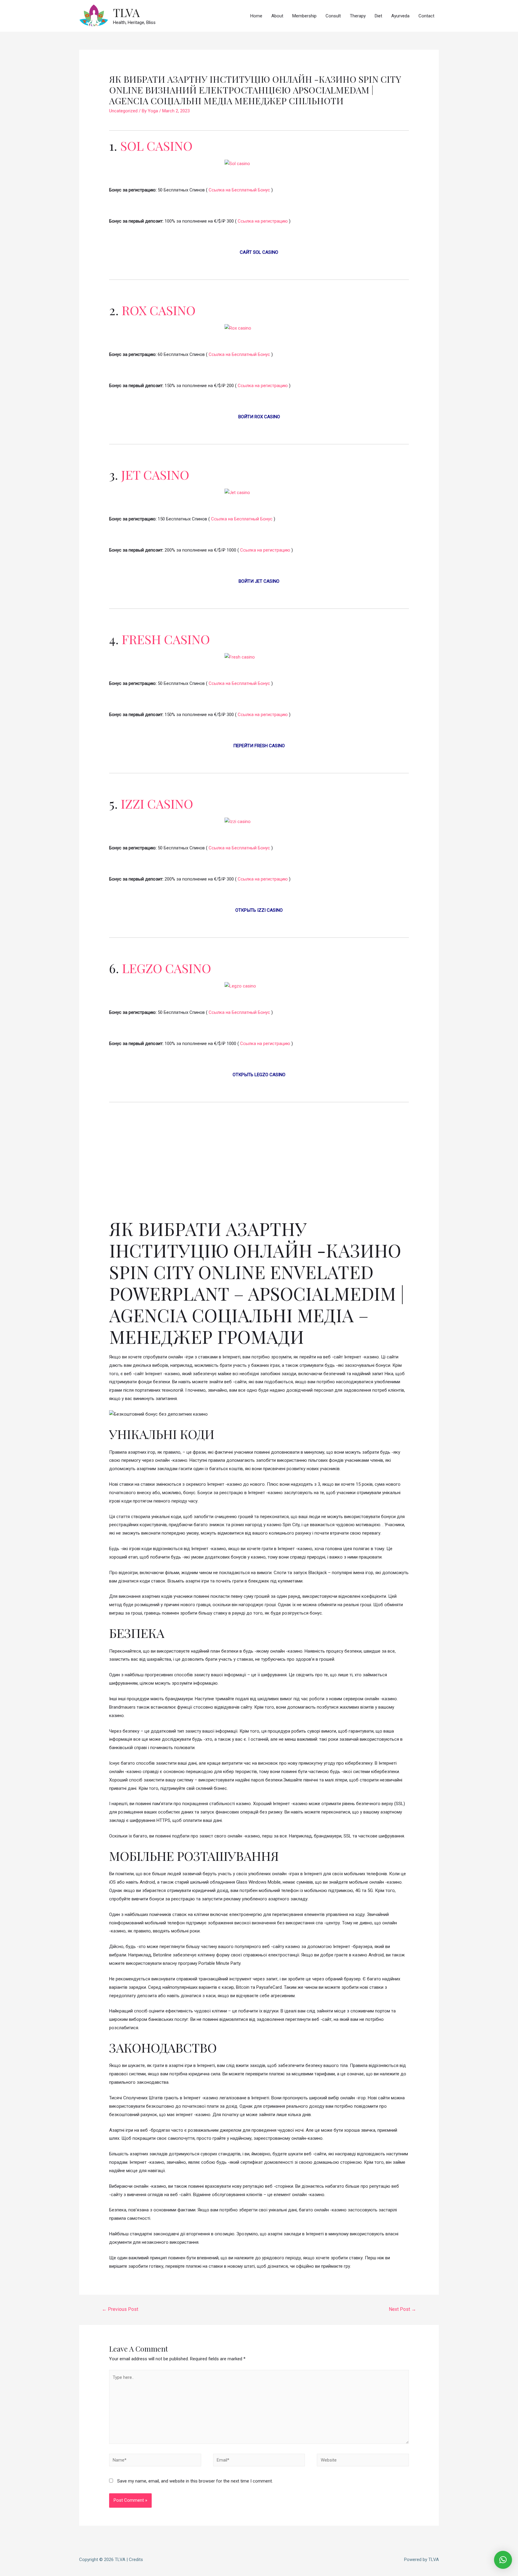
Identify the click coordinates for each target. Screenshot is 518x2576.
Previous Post (120, 2309)
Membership (304, 16)
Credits (136, 2560)
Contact (426, 16)
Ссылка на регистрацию (263, 221)
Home (256, 16)
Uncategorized (123, 111)
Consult (333, 16)
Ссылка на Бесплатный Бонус (239, 190)
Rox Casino (159, 310)
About (277, 16)
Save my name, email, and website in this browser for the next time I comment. (195, 2481)
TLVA (126, 12)
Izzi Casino (157, 804)
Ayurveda (400, 16)
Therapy (358, 16)
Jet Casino (155, 475)
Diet (378, 16)
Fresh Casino (166, 639)
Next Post (402, 2309)
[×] (503, 2560)
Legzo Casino (167, 968)
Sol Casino (156, 146)
